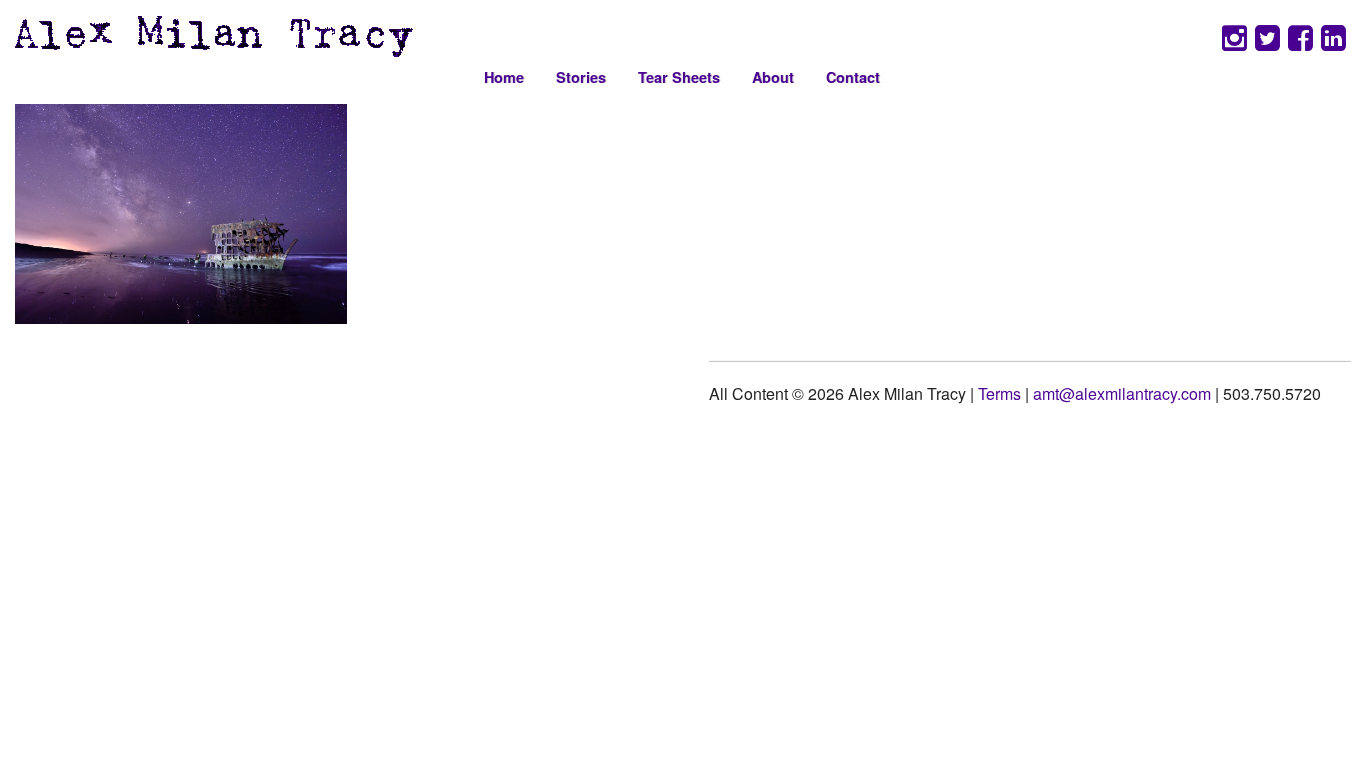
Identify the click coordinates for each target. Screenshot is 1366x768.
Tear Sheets (679, 77)
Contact (853, 77)
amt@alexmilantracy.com (1122, 393)
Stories (581, 77)
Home (504, 77)
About (773, 77)
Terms (999, 393)
